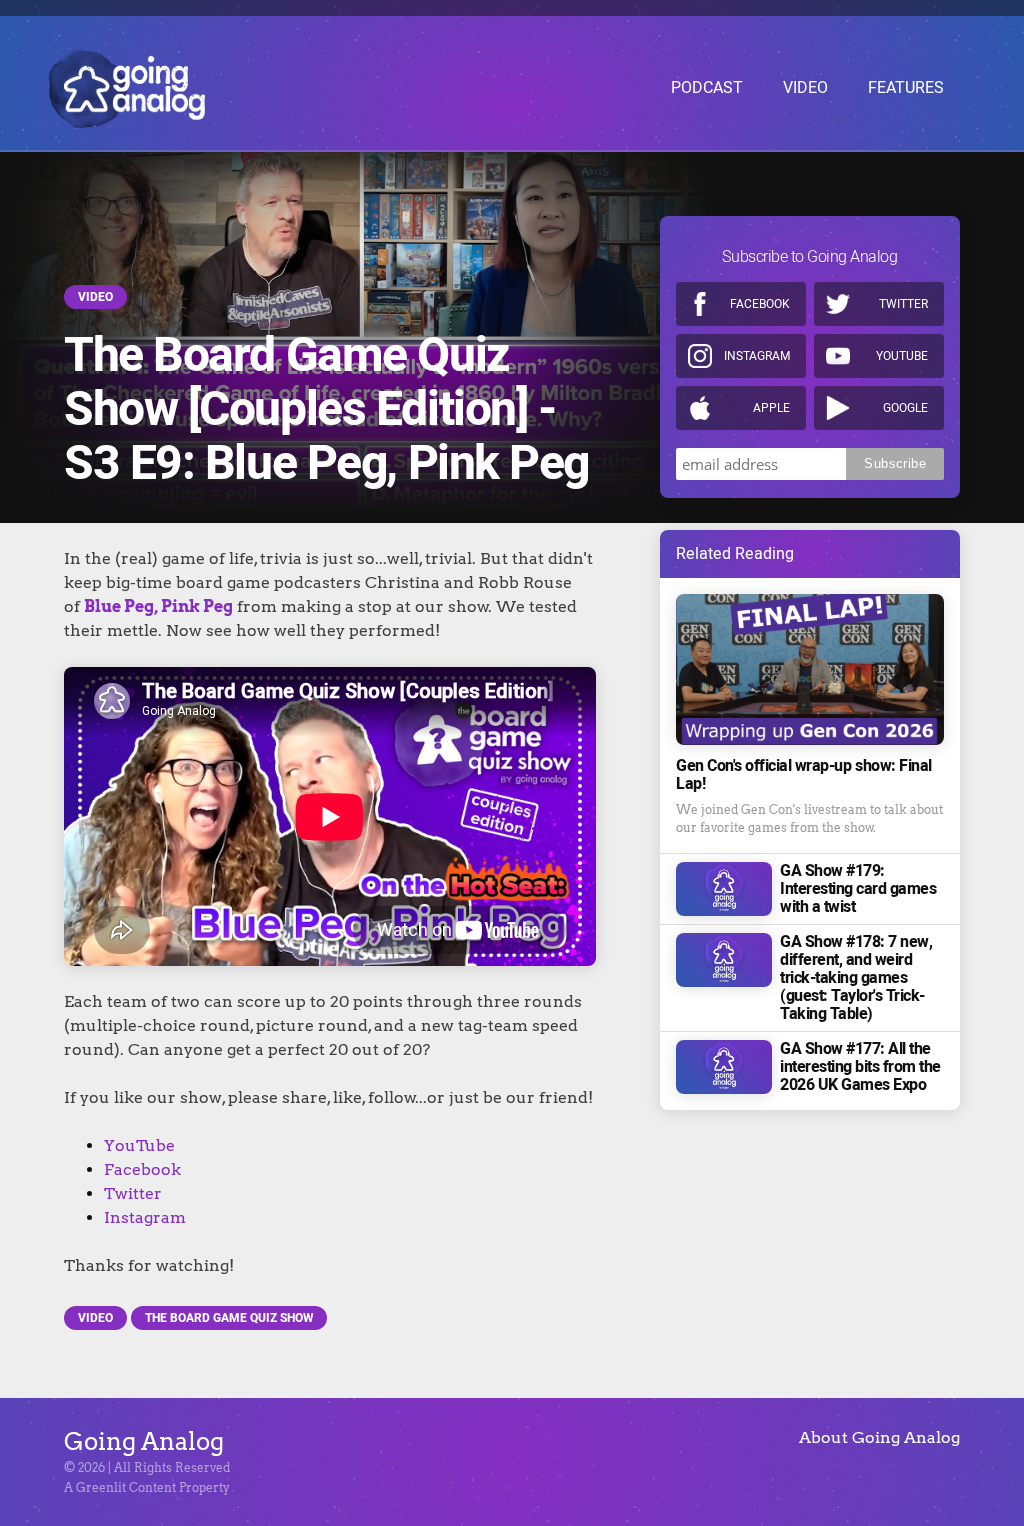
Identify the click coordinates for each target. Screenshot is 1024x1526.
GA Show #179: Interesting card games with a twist (858, 889)
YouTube (139, 1145)
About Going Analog (879, 1437)
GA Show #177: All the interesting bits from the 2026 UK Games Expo (860, 1067)
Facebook (142, 1169)
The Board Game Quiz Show (229, 1318)
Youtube (902, 356)
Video (95, 297)
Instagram (145, 1217)
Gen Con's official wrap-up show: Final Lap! (804, 775)
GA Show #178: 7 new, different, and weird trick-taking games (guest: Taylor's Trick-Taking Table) (856, 978)
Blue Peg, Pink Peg (158, 606)
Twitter (133, 1193)
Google (905, 408)
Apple (771, 408)
